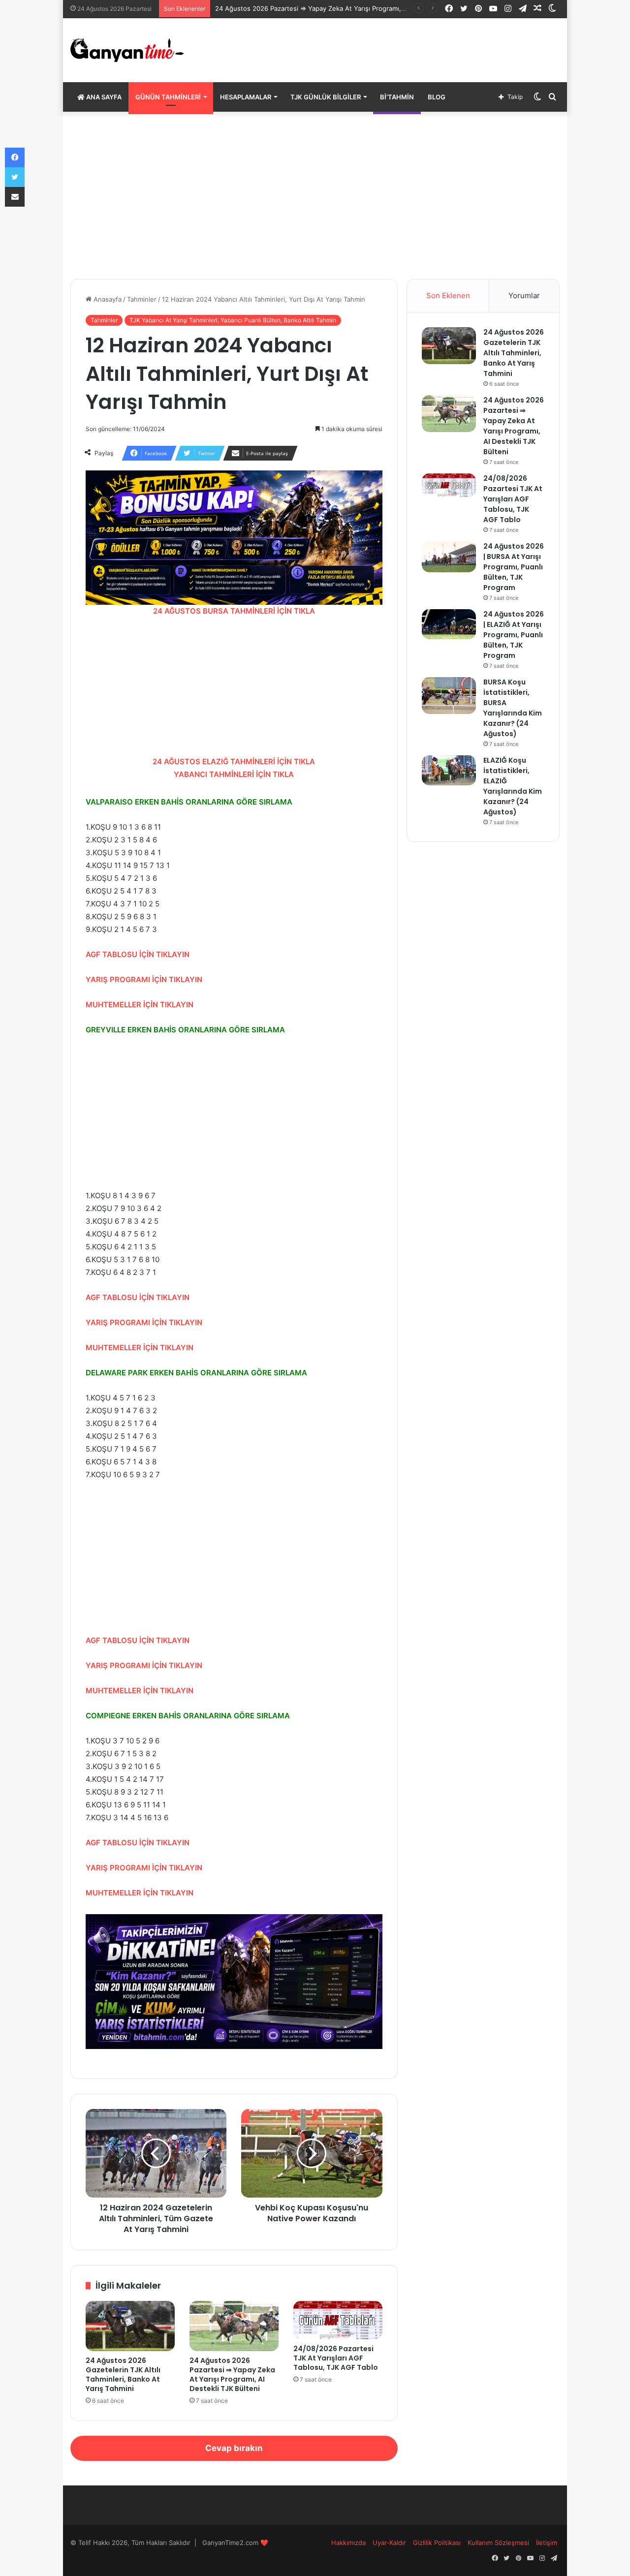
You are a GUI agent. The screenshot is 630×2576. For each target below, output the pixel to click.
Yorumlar (524, 295)
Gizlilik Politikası (437, 2543)
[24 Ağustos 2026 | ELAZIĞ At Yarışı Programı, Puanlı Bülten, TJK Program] (449, 624)
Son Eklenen (448, 295)
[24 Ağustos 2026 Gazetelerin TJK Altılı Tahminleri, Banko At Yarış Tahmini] (130, 2326)
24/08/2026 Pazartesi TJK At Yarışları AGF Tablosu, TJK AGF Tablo (336, 2358)
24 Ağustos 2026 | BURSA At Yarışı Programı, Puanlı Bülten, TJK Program (514, 567)
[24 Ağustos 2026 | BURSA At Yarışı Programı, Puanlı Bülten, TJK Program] (449, 557)
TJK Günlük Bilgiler (326, 97)
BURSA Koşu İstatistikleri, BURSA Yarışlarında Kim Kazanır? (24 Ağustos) (513, 708)
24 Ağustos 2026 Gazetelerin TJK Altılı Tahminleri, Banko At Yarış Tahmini (123, 2374)
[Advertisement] (315, 195)
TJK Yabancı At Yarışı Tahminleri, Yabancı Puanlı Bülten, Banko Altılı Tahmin (233, 320)
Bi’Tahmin (397, 97)
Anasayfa (107, 299)
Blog (437, 97)
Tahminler (142, 299)
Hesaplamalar (246, 97)
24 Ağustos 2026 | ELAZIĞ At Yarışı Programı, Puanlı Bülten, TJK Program (514, 635)
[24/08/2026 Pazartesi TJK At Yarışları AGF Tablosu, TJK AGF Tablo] (338, 2320)
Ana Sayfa (103, 97)
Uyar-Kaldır (389, 2543)
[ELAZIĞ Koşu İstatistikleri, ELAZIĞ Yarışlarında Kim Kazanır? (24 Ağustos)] (449, 770)
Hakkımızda (348, 2543)
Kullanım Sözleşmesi (498, 2543)
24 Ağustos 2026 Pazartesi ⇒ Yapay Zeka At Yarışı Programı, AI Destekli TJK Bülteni (232, 2374)
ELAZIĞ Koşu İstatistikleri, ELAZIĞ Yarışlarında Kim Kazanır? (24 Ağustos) (513, 786)
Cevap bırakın (234, 2448)
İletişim (547, 2543)
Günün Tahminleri (168, 97)
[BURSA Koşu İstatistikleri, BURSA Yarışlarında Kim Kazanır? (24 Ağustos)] (449, 696)
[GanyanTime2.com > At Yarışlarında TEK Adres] (127, 50)
